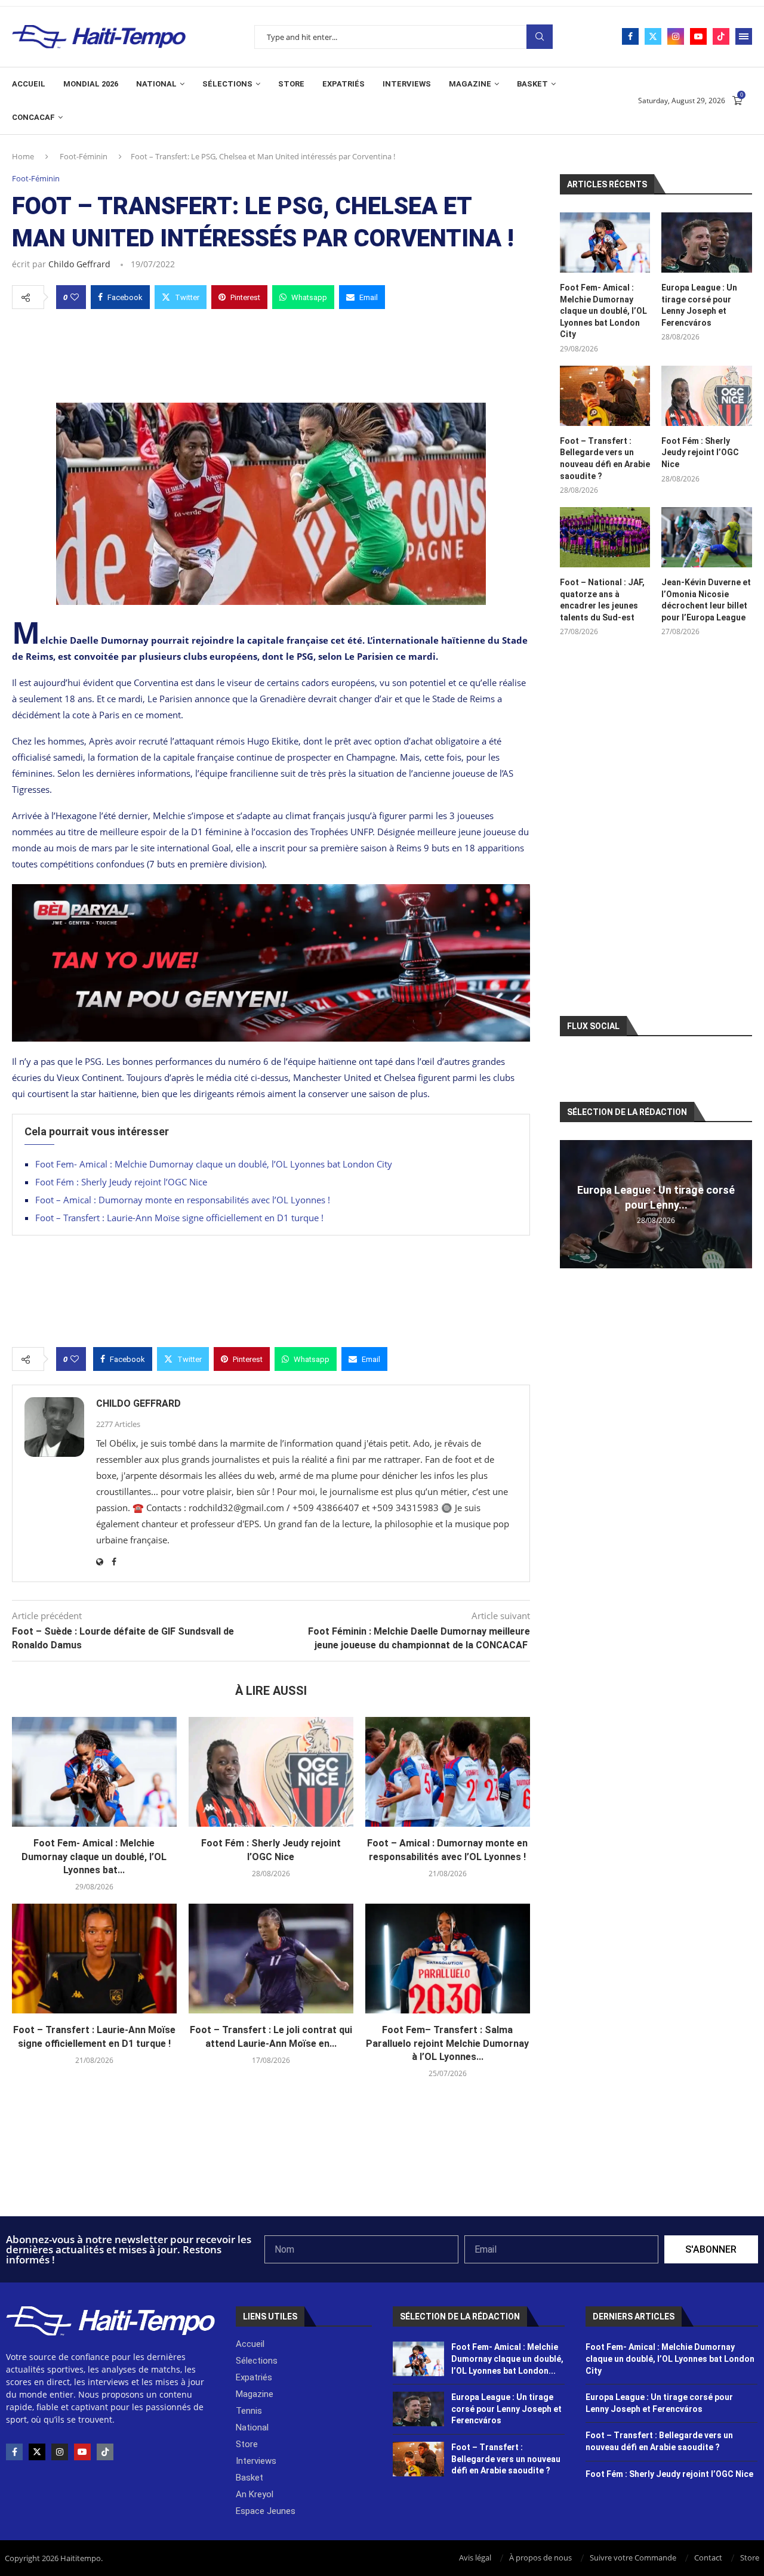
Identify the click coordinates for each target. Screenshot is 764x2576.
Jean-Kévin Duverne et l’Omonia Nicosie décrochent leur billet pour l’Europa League (706, 600)
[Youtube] (698, 36)
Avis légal (475, 2558)
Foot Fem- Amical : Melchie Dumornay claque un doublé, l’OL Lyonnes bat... (94, 1857)
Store (291, 84)
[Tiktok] (721, 36)
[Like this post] (75, 297)
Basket (532, 84)
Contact (708, 2558)
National (156, 84)
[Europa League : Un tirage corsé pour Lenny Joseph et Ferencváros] (707, 243)
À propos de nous (540, 2558)
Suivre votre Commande (633, 2558)
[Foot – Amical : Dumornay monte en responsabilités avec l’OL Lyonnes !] (448, 1772)
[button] (571, 1204)
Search (540, 37)
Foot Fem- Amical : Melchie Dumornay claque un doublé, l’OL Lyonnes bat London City (214, 1164)
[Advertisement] (271, 353)
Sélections (227, 84)
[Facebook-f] (14, 2452)
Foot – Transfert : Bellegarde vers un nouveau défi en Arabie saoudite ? (605, 458)
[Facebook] (630, 36)
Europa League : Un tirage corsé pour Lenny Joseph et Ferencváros (699, 305)
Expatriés (344, 84)
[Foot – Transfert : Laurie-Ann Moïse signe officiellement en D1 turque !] (94, 1959)
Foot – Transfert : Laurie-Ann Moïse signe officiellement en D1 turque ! (179, 1218)
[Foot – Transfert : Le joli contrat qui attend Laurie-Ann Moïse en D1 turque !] (271, 1959)
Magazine (470, 84)
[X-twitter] (37, 2452)
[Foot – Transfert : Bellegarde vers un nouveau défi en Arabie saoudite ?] (605, 396)
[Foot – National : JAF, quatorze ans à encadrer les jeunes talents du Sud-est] (605, 537)
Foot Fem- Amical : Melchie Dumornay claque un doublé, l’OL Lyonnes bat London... (507, 2359)
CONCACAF (33, 117)
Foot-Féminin (84, 156)
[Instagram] (676, 36)
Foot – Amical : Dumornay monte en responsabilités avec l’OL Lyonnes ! (183, 1200)
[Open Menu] (744, 36)
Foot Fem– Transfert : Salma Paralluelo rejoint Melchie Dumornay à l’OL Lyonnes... (447, 2043)
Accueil (29, 84)
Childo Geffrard (79, 264)
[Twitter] (653, 36)
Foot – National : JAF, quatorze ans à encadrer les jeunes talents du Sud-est (602, 600)
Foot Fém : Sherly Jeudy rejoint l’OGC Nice (121, 1182)
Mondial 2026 (91, 84)
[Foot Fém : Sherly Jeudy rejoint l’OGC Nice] (271, 1772)
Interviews (407, 84)
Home (23, 156)
